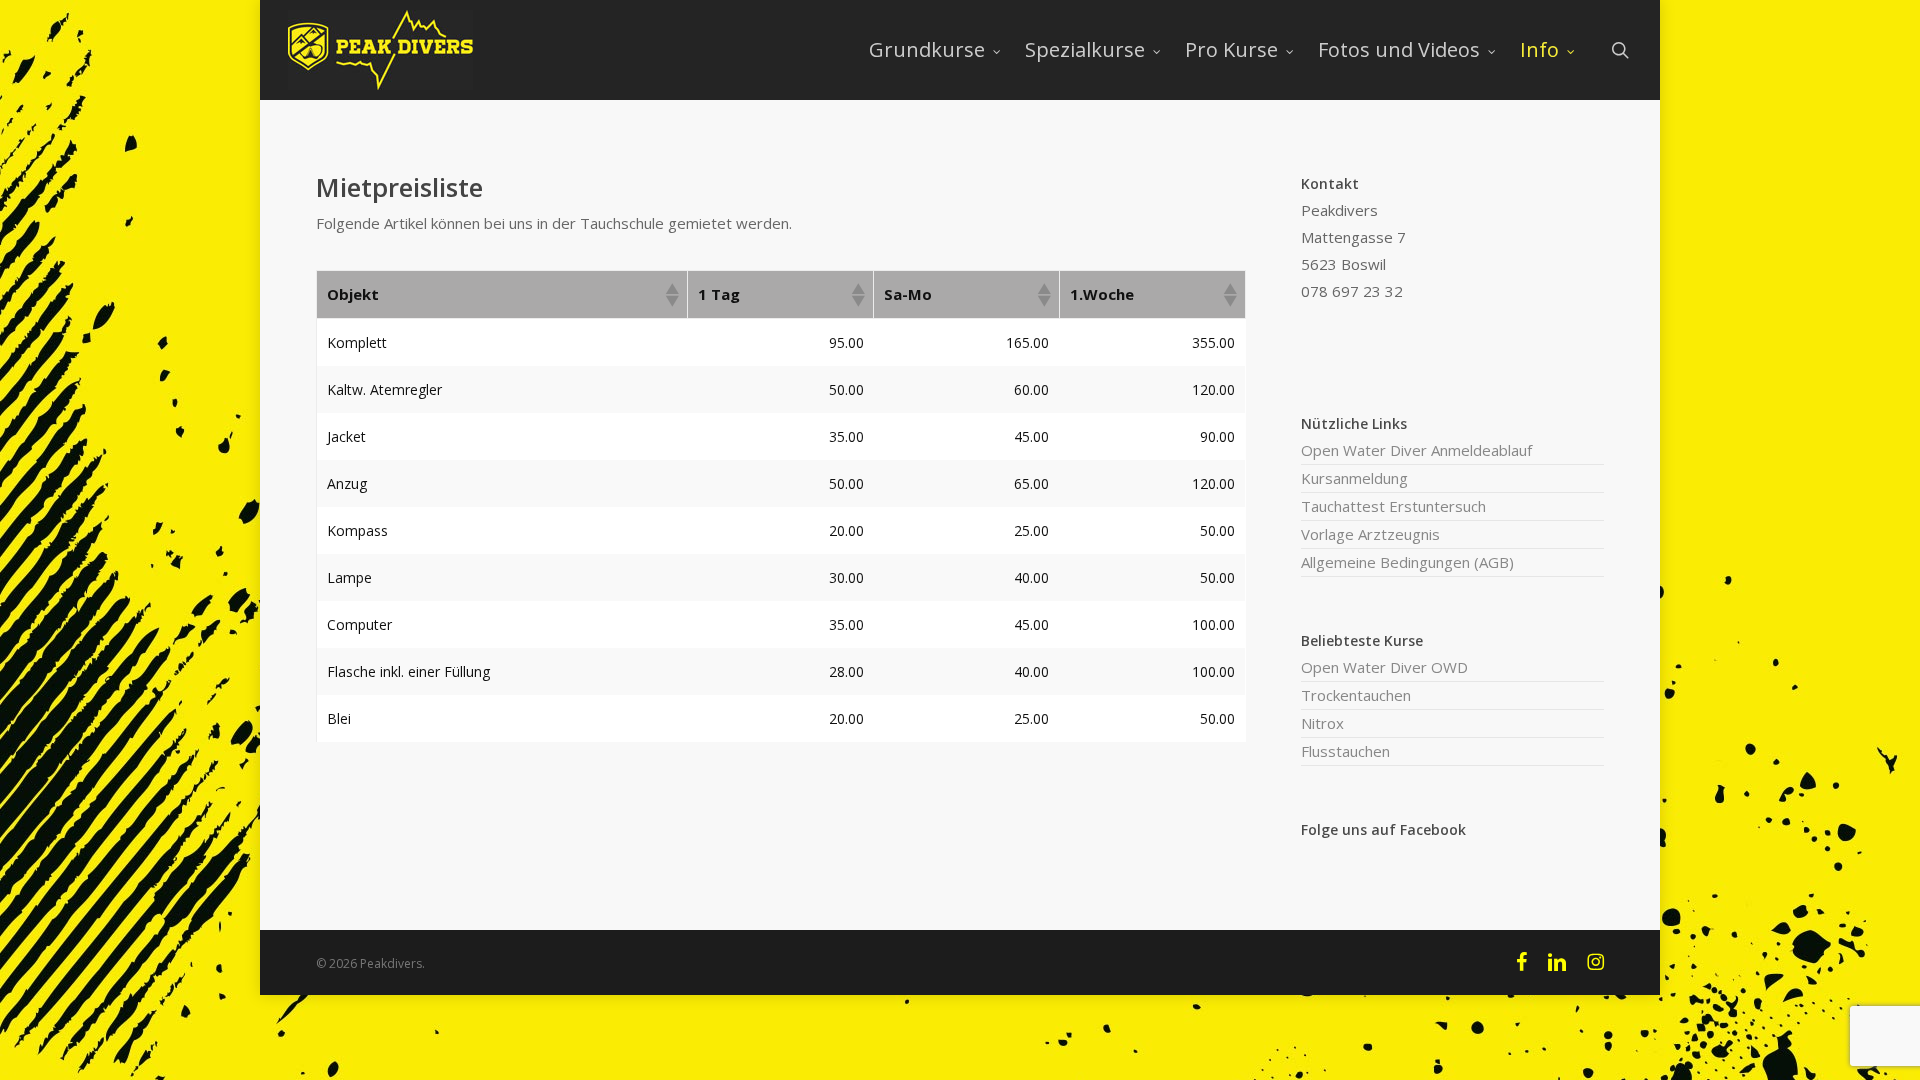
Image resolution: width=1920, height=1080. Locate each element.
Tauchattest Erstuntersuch (1393, 506)
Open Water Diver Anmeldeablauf (1416, 450)
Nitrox (1322, 723)
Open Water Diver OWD (1384, 667)
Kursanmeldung (1354, 478)
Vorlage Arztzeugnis (1370, 534)
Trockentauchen (1356, 695)
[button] (671, 295)
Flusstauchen (1345, 751)
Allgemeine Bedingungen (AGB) (1407, 562)
